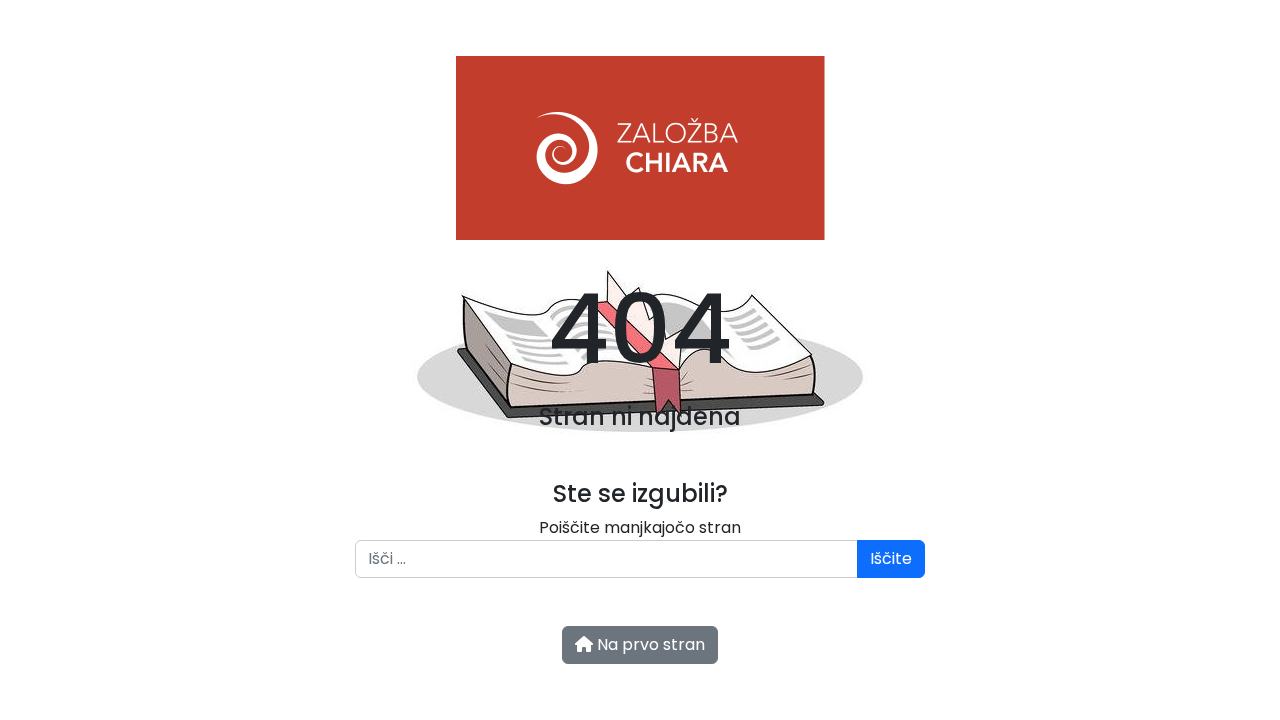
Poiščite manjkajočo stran (640, 527)
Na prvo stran (649, 644)
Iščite (891, 558)
